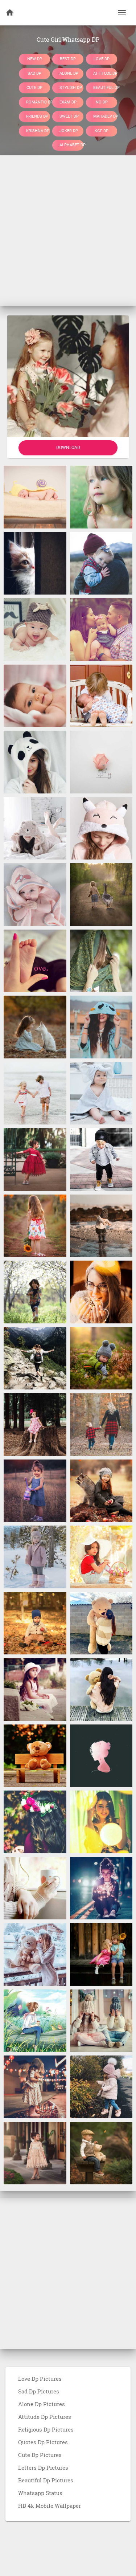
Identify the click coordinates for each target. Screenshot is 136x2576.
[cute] (35, 1093)
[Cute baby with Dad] (101, 563)
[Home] (10, 13)
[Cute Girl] (35, 762)
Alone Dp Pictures (42, 2404)
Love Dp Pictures (40, 2379)
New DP (35, 59)
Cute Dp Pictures (40, 2455)
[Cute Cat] (35, 563)
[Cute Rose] (101, 762)
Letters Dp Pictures (43, 2467)
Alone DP (69, 73)
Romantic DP (38, 102)
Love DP (102, 59)
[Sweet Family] (101, 629)
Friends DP (37, 116)
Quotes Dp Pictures (43, 2442)
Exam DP (68, 102)
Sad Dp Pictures (39, 2391)
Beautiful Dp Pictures (46, 2480)
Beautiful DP (105, 88)
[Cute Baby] (35, 497)
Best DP (68, 59)
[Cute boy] (35, 1291)
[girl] (101, 960)
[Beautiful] (101, 1026)
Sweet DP (69, 116)
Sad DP (34, 73)
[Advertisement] (68, 231)
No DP (101, 102)
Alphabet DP (71, 145)
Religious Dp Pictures (46, 2429)
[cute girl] (101, 1291)
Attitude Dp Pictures (45, 2417)
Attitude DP (105, 73)
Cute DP (34, 88)
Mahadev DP (105, 116)
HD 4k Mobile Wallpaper (50, 2506)
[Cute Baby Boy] (35, 629)
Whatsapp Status (40, 2493)
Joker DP (69, 130)
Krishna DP (38, 130)
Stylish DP (71, 88)
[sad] (101, 497)
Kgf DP (102, 130)
